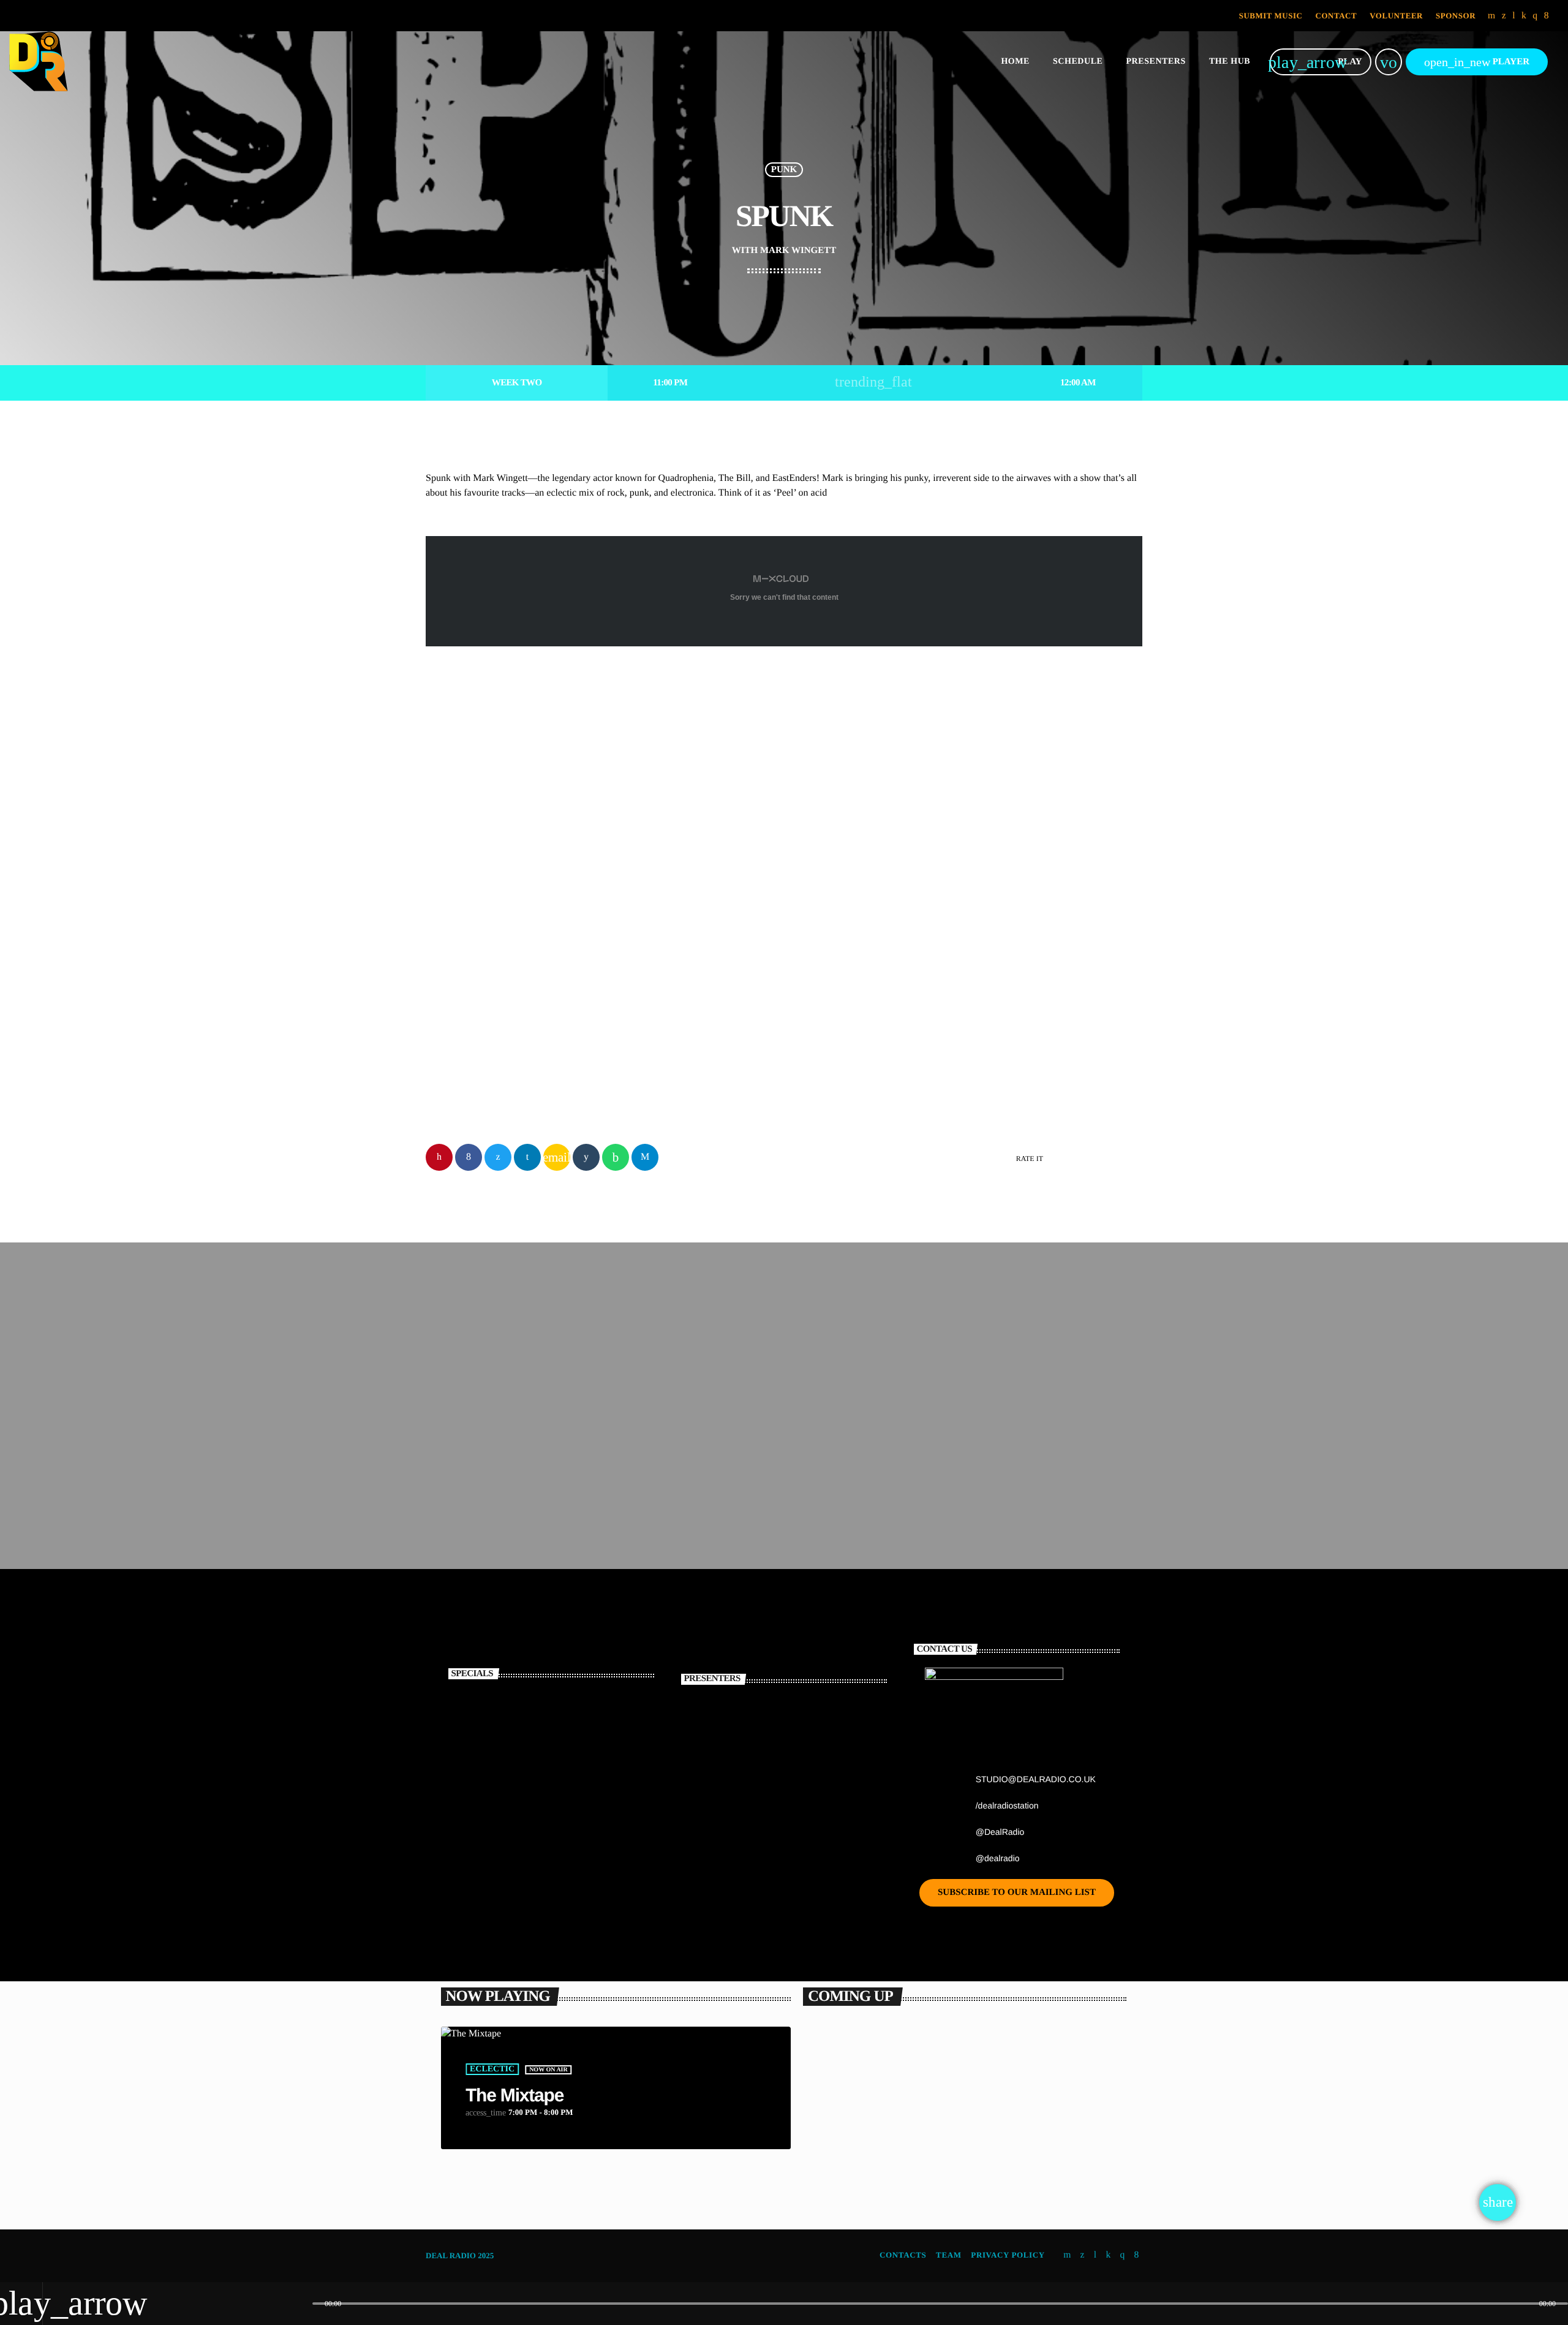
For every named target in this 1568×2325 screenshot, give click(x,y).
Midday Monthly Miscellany (757, 1472)
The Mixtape (514, 2096)
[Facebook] (1547, 16)
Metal (841, 2171)
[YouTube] (1492, 16)
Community (722, 1449)
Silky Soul (958, 1472)
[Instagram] (1535, 16)
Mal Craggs (775, 1853)
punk (784, 170)
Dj (450, 951)
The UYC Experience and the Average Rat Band (573, 1728)
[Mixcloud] (1524, 16)
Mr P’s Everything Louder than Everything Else (937, 2194)
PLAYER (1477, 62)
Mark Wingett (508, 981)
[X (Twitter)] (1504, 16)
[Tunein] (1514, 16)
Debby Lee (771, 1791)
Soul (950, 1449)
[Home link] (39, 62)
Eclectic (492, 2069)
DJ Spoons (771, 1728)
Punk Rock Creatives (495, 1472)
